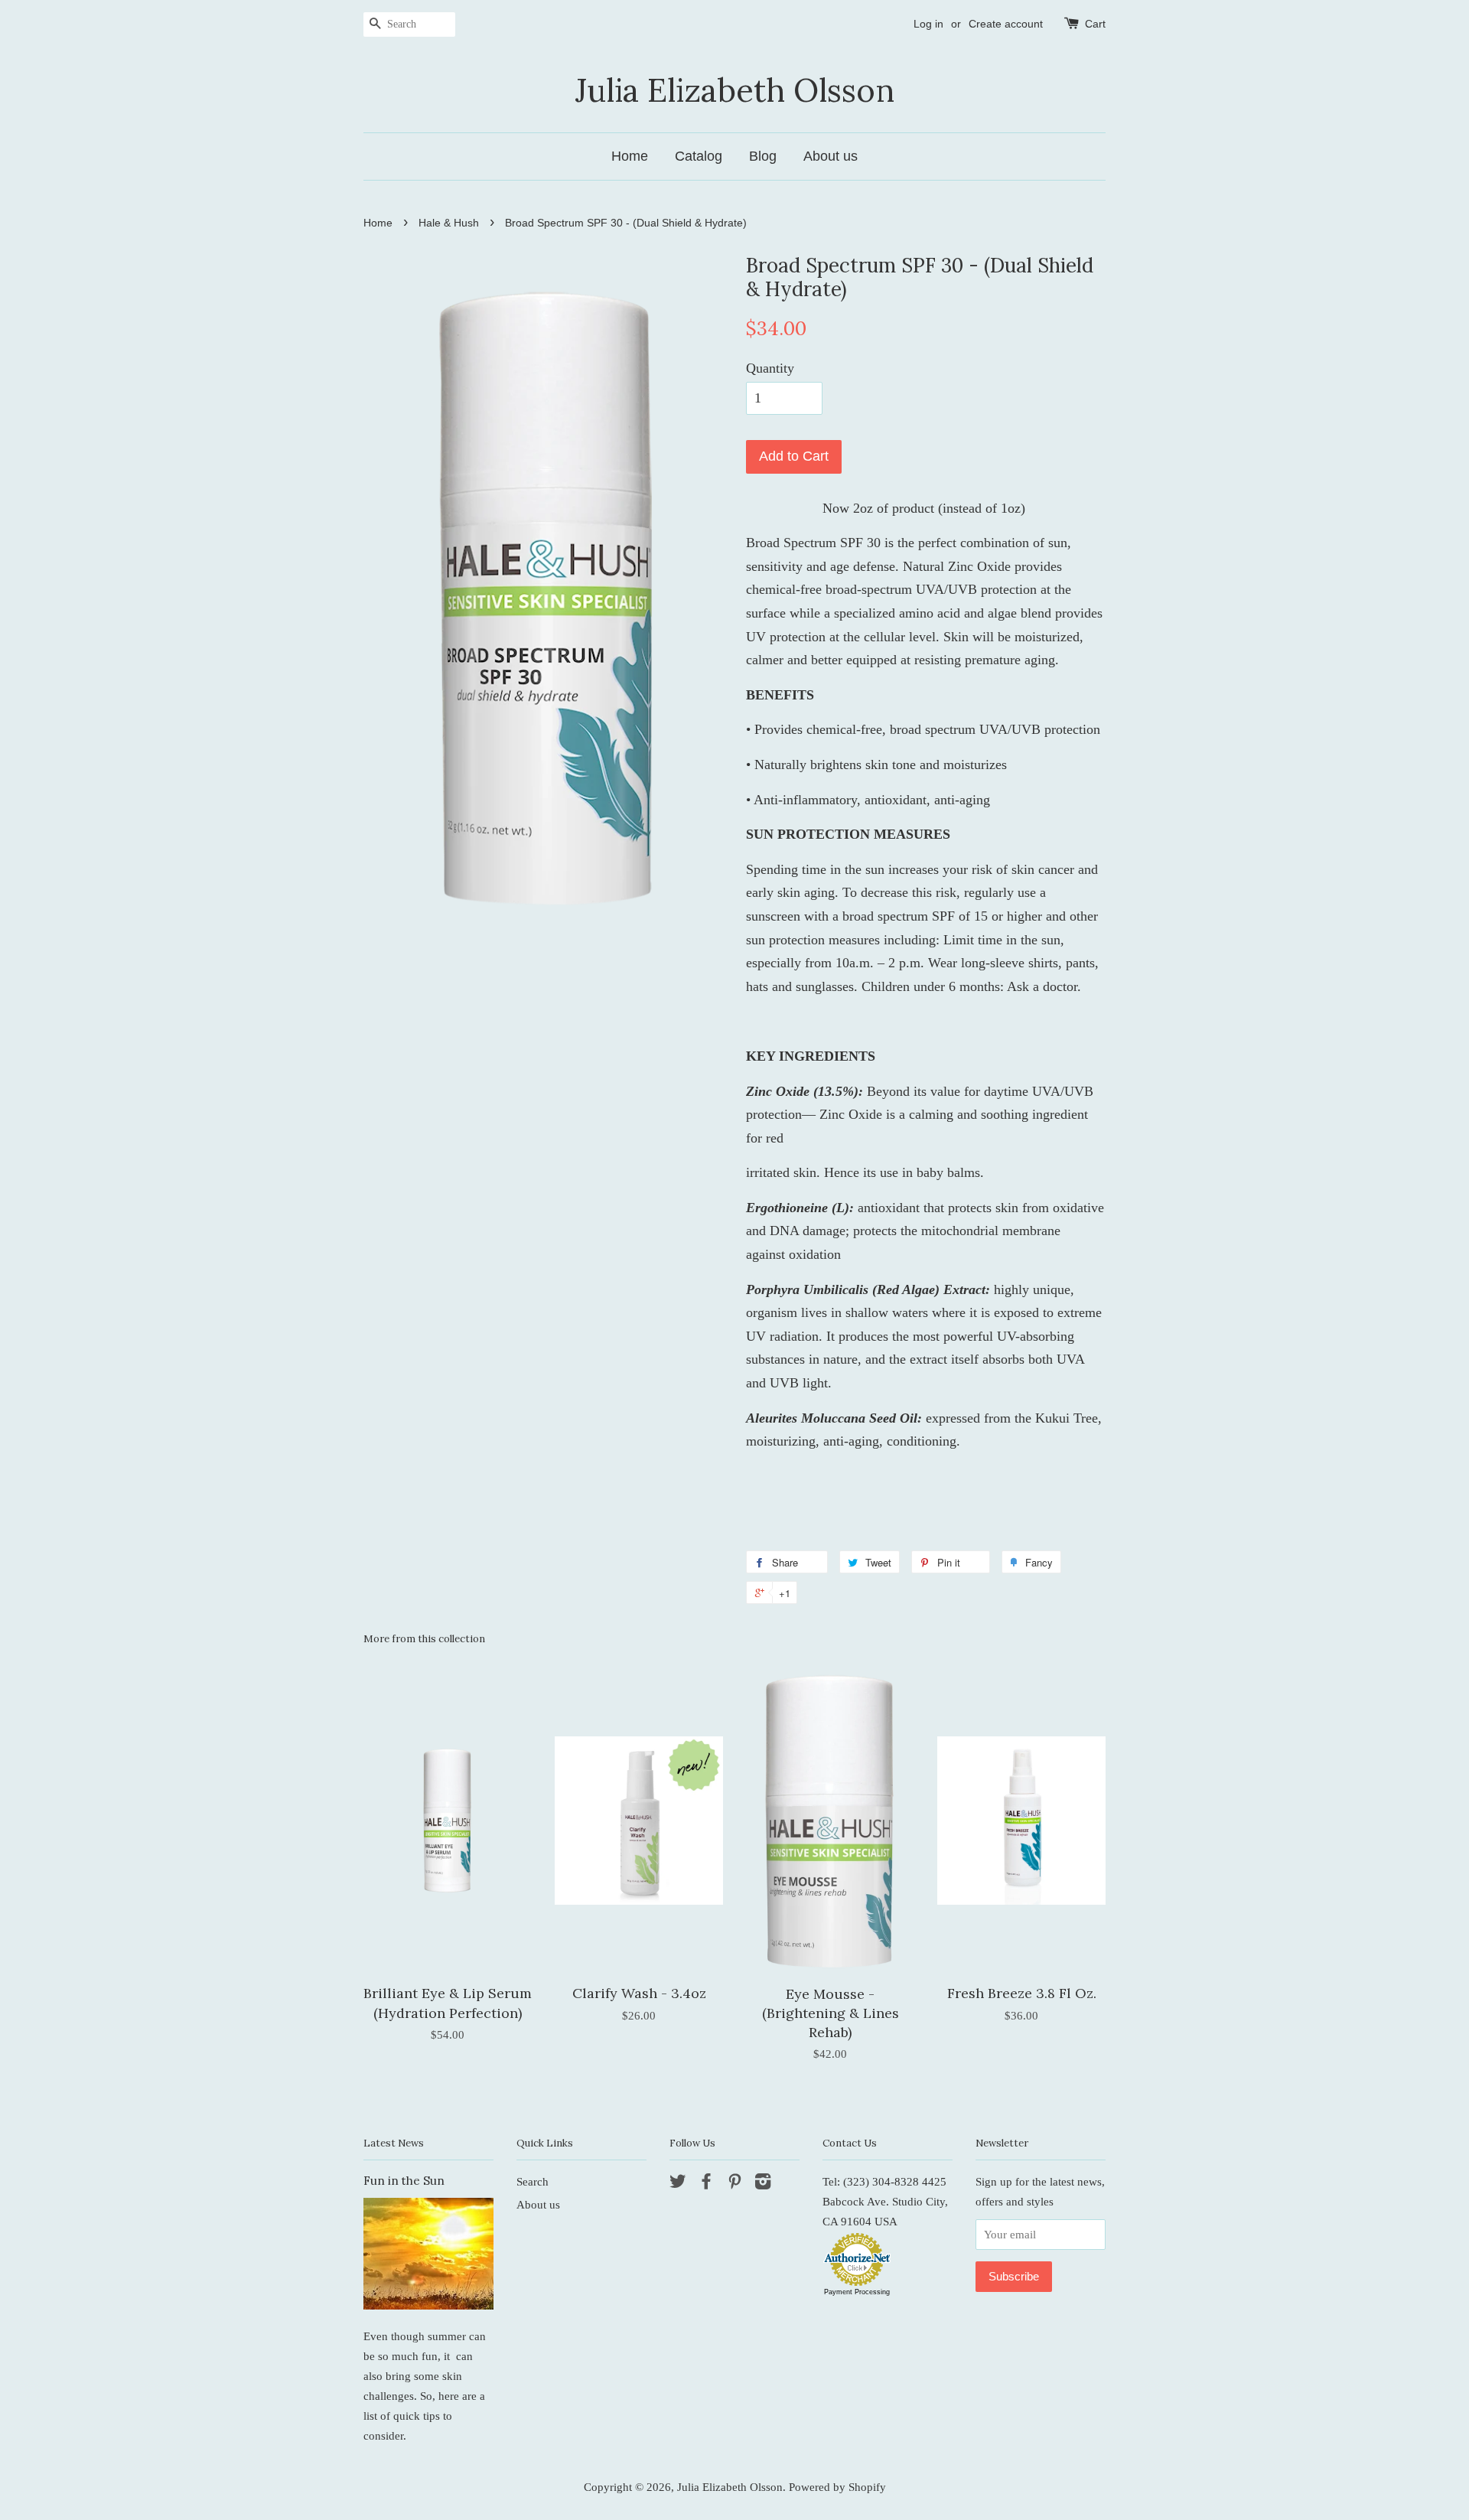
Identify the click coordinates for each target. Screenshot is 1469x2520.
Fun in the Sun (404, 2181)
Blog (763, 156)
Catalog (699, 156)
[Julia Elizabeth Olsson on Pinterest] (734, 2184)
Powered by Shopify (837, 2487)
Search (533, 2181)
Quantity (770, 368)
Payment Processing (857, 2292)
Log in (928, 24)
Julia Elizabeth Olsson (735, 90)
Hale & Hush (449, 223)
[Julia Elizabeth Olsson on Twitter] (678, 2184)
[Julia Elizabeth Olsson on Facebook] (706, 2184)
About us (831, 156)
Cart (1095, 24)
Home (630, 156)
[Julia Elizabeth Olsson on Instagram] (763, 2184)
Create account (1006, 24)
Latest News (394, 2143)
